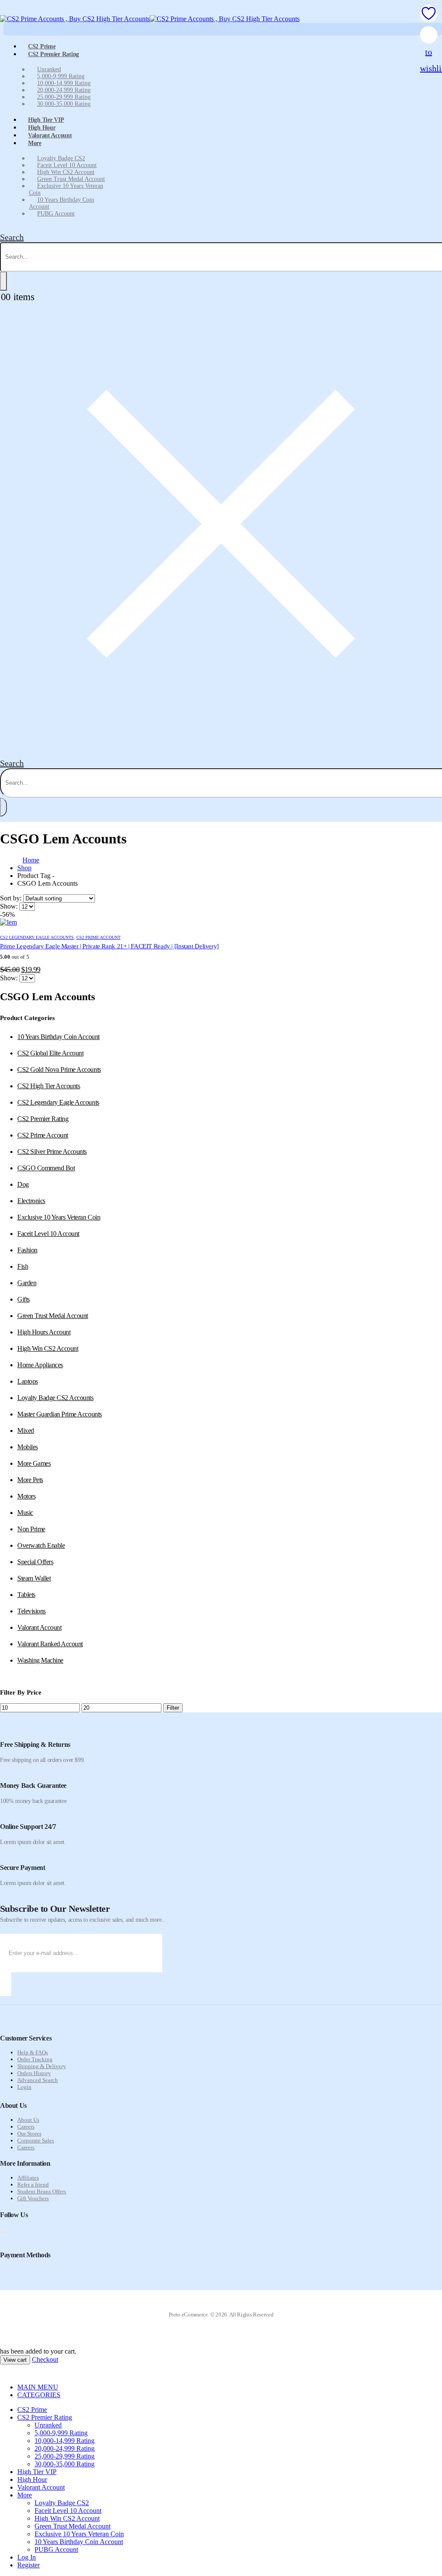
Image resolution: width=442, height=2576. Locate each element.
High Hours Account (44, 1332)
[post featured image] (8, 922)
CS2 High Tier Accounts (49, 1086)
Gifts (24, 1299)
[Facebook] (0, 2232)
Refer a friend (33, 2185)
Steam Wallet (34, 1578)
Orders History (34, 2073)
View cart (15, 2360)
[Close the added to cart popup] (433, 10)
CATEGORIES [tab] (39, 2395)
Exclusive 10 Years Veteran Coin (66, 189)
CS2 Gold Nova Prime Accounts (59, 1069)
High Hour (32, 2479)
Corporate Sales (36, 2140)
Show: (10, 906)
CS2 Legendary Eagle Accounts (37, 937)
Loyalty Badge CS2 (61, 158)
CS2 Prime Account (98, 937)
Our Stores (29, 2134)
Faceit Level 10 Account (67, 165)
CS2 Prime (32, 2410)
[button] (12, 237)
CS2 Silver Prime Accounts (52, 1152)
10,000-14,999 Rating (64, 83)
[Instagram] (8, 2232)
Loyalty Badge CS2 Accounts (55, 1398)
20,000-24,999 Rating (64, 90)
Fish (23, 1266)
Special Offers (35, 1562)
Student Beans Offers (42, 2191)
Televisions (32, 1611)
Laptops (28, 1381)
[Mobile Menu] (5, 11)
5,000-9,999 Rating (61, 76)
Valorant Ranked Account (50, 1644)
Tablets (26, 1595)
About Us (28, 2120)
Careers (26, 2127)
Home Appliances (40, 1365)
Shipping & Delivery (42, 2066)
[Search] (3, 281)
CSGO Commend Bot (46, 1168)
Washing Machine (40, 1660)
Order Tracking (35, 2059)
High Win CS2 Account (66, 172)
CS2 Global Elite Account (50, 1053)
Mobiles (28, 1447)
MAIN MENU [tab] (38, 2387)
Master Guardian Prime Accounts (60, 1414)
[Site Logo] (150, 19)
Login (24, 2087)
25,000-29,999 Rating (64, 97)
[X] (4, 2232)
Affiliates (28, 2178)
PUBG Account (56, 214)
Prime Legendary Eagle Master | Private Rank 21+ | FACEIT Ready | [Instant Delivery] (109, 946)
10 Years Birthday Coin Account (62, 203)
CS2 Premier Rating (54, 54)
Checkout (45, 2359)
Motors (26, 1496)
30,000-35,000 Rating (64, 104)
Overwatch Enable (41, 1545)
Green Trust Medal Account (71, 179)
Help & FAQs (33, 2052)
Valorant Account (50, 135)
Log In (27, 2557)
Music (25, 1513)
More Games (34, 1463)
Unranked (49, 69)
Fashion (27, 1250)
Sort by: (12, 898)
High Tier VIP (37, 2472)
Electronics (31, 1201)
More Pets (30, 1480)
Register (28, 2565)
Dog (23, 1184)
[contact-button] (6, 1984)
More (35, 143)
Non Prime (31, 1529)
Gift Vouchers (33, 2198)
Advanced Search (38, 2080)
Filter (173, 1708)
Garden (27, 1283)
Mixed (26, 1431)
